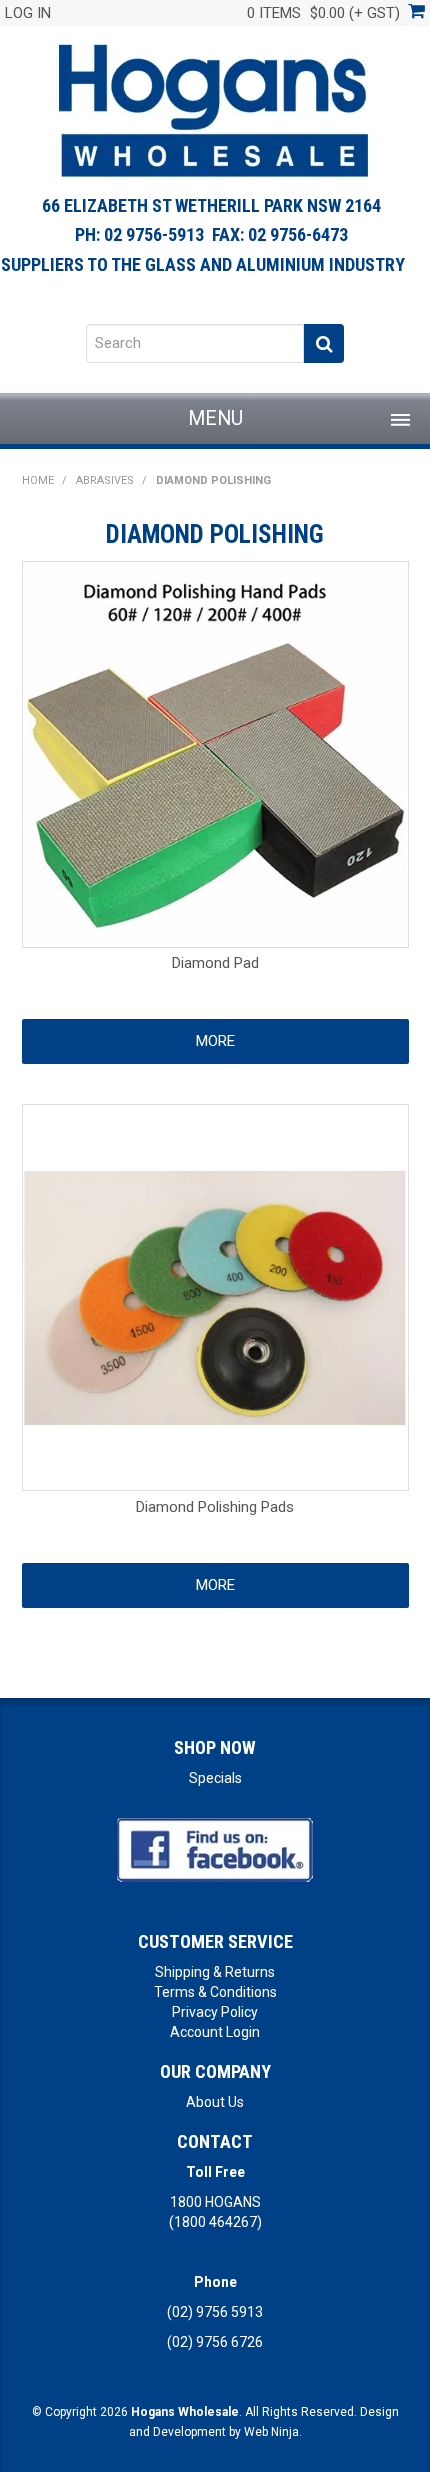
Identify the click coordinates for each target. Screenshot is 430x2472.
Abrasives (105, 480)
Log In (28, 13)
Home (38, 480)
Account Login (215, 2032)
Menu (215, 418)
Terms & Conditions (215, 1992)
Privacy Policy (215, 2012)
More (215, 1041)
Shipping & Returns (215, 1972)
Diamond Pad (215, 963)
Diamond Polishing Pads (215, 1507)
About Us (215, 2102)
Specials (215, 1778)
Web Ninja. (273, 2432)
